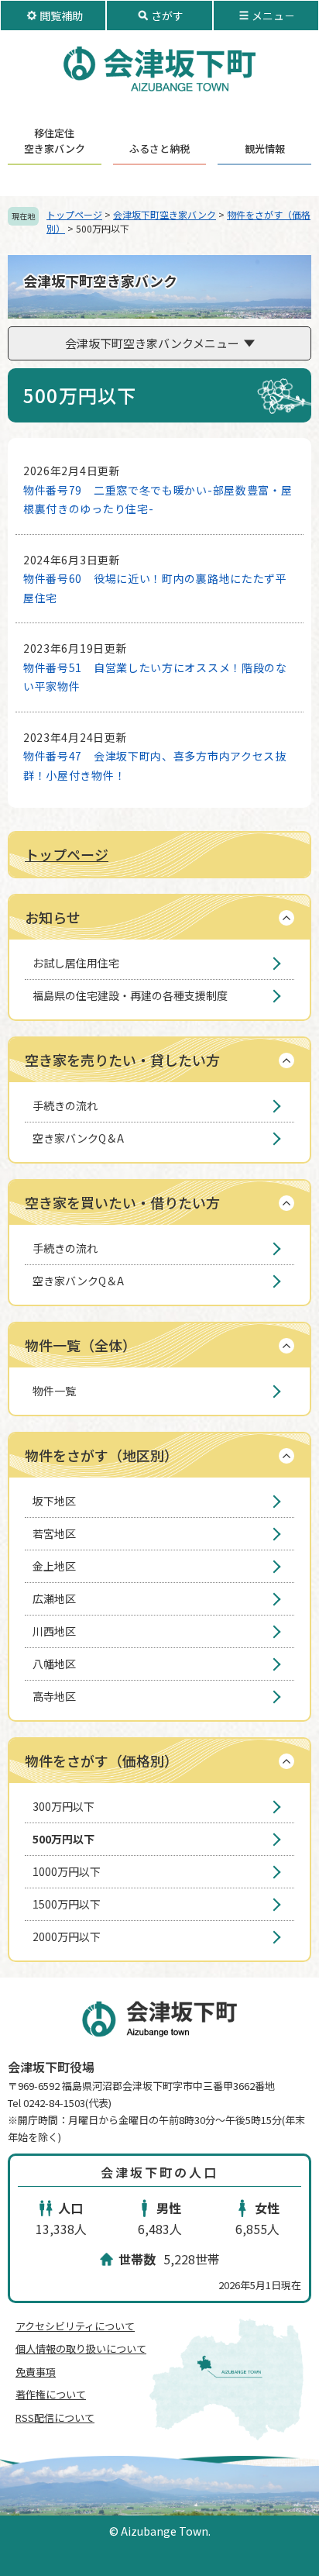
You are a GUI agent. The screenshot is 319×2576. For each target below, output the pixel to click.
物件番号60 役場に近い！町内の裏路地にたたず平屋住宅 (155, 588)
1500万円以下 (67, 1904)
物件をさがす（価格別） (101, 1760)
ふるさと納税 (159, 148)
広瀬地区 (54, 1598)
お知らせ (53, 917)
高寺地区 (54, 1696)
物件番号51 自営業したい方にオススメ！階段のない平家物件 (155, 677)
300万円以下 (63, 1806)
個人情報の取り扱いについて (81, 2348)
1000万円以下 (67, 1871)
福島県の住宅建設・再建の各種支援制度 (130, 995)
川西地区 (54, 1631)
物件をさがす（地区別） (101, 1455)
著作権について (51, 2394)
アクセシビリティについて (75, 2326)
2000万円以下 (67, 1936)
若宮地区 (54, 1533)
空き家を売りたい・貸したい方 (122, 1060)
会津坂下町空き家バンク (165, 214)
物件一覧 (54, 1391)
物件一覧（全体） (81, 1345)
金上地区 (54, 1566)
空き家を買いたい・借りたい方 (122, 1202)
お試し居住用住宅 (76, 963)
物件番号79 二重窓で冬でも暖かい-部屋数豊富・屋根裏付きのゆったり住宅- (158, 500)
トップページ (74, 214)
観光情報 (265, 148)
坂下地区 (54, 1501)
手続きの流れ (65, 1105)
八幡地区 (54, 1664)
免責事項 (36, 2372)
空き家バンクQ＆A (78, 1138)
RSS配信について (55, 2417)
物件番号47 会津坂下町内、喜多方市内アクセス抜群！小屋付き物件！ (155, 766)
